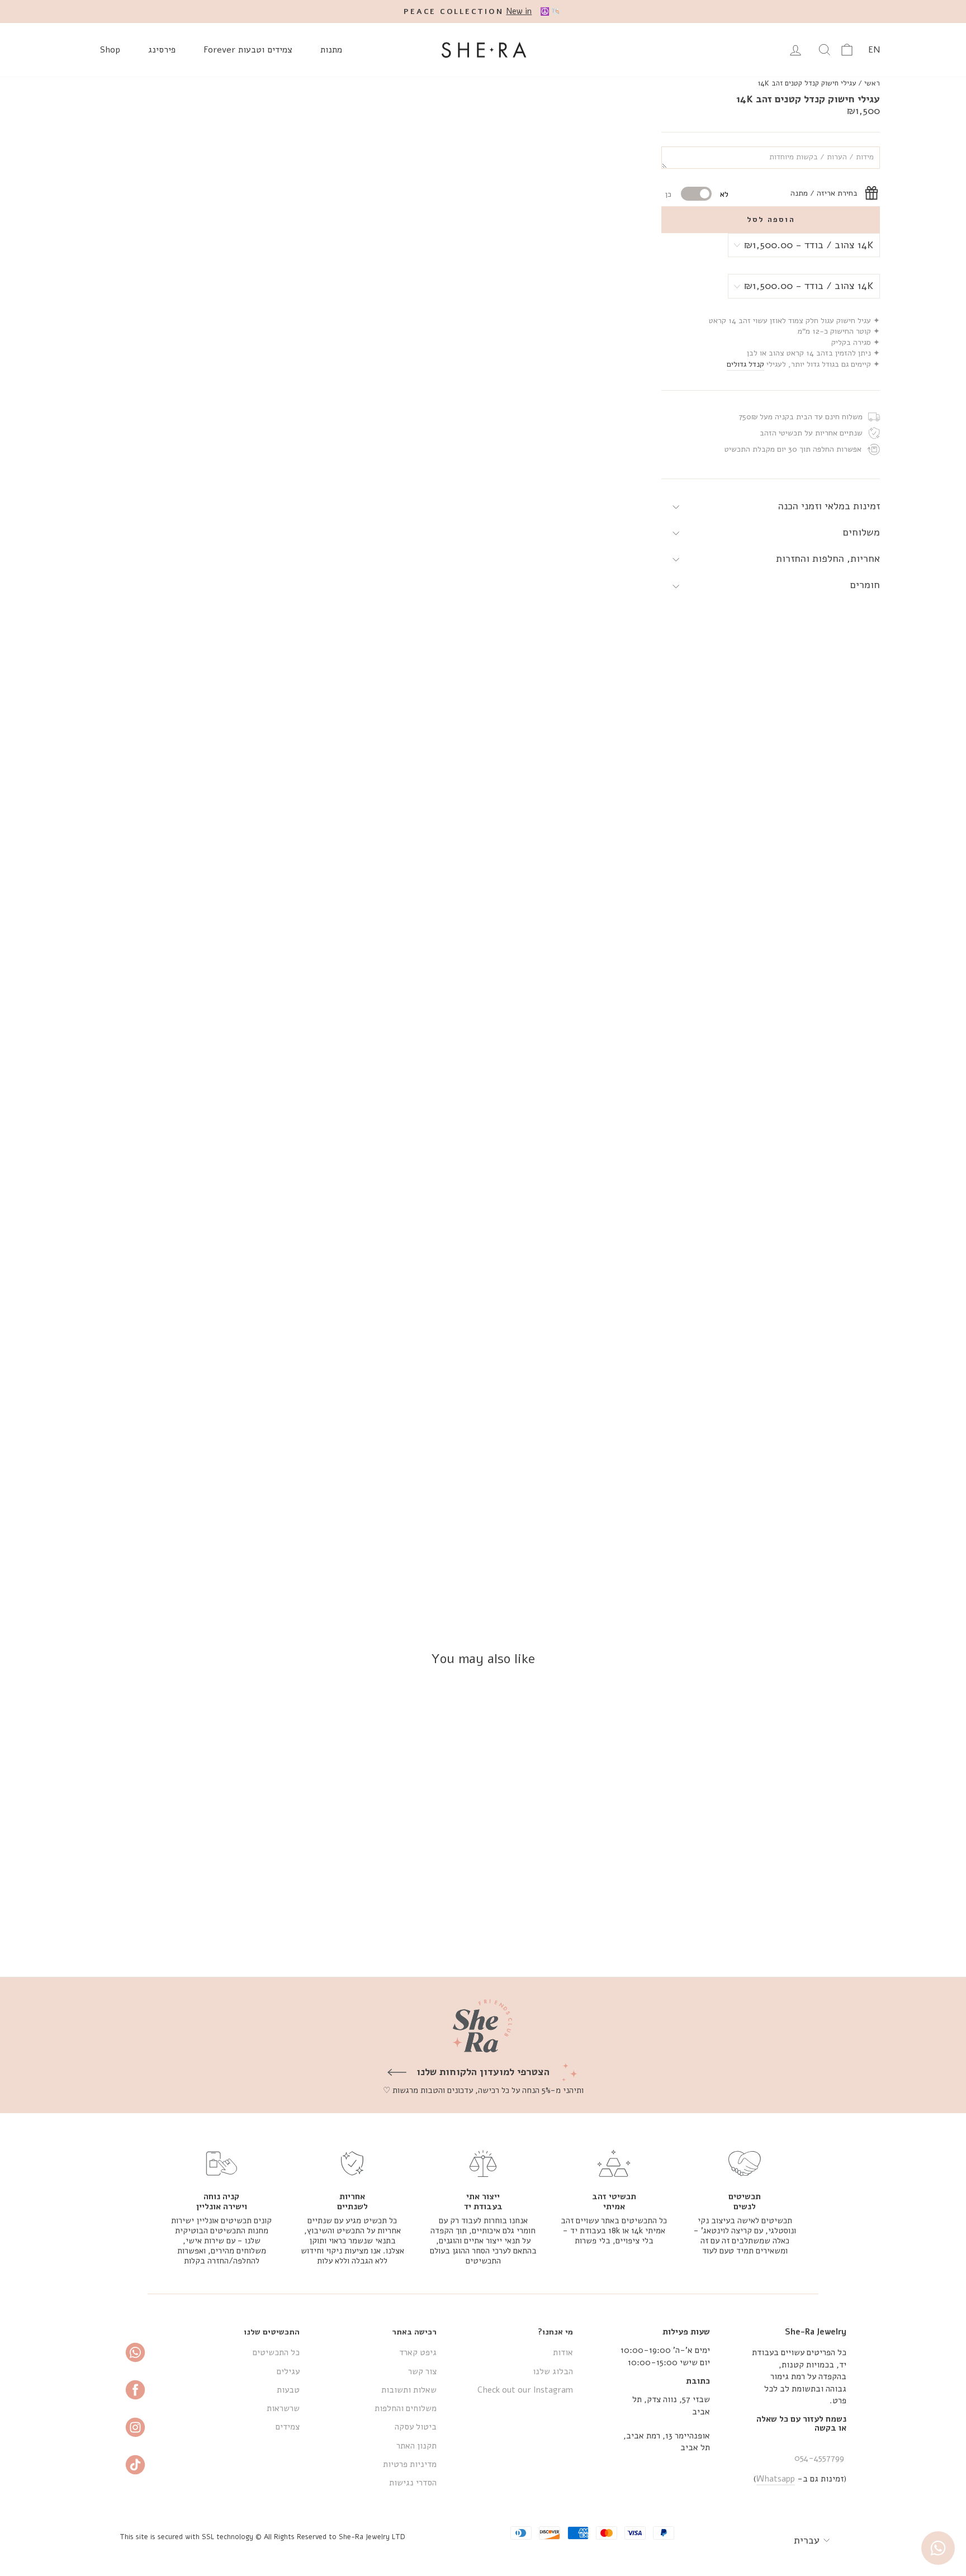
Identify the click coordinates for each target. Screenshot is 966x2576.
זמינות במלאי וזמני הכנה (829, 506)
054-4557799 (819, 2458)
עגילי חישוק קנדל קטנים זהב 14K (807, 83)
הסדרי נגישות (413, 2483)
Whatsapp (776, 2479)
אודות (563, 2352)
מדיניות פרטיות (410, 2464)
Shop (110, 50)
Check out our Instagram (525, 2390)
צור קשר (422, 2371)
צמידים (288, 2427)
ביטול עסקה (416, 2427)
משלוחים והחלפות (406, 2408)
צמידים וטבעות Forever (248, 50)
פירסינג (162, 50)
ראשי (872, 83)
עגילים (288, 2371)
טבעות (288, 2390)
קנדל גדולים (745, 364)
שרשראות (283, 2408)
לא (724, 194)
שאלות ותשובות (409, 2390)
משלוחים (861, 532)
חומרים (865, 585)
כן (668, 194)
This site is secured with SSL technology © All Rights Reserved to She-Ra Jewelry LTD (262, 2537)
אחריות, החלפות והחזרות (828, 558)
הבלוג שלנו (553, 2371)
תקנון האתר (416, 2446)
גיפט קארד (418, 2352)
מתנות (331, 50)
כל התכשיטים (276, 2352)
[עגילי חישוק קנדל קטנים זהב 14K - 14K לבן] (778, 1927)
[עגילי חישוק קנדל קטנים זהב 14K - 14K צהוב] (793, 1927)
